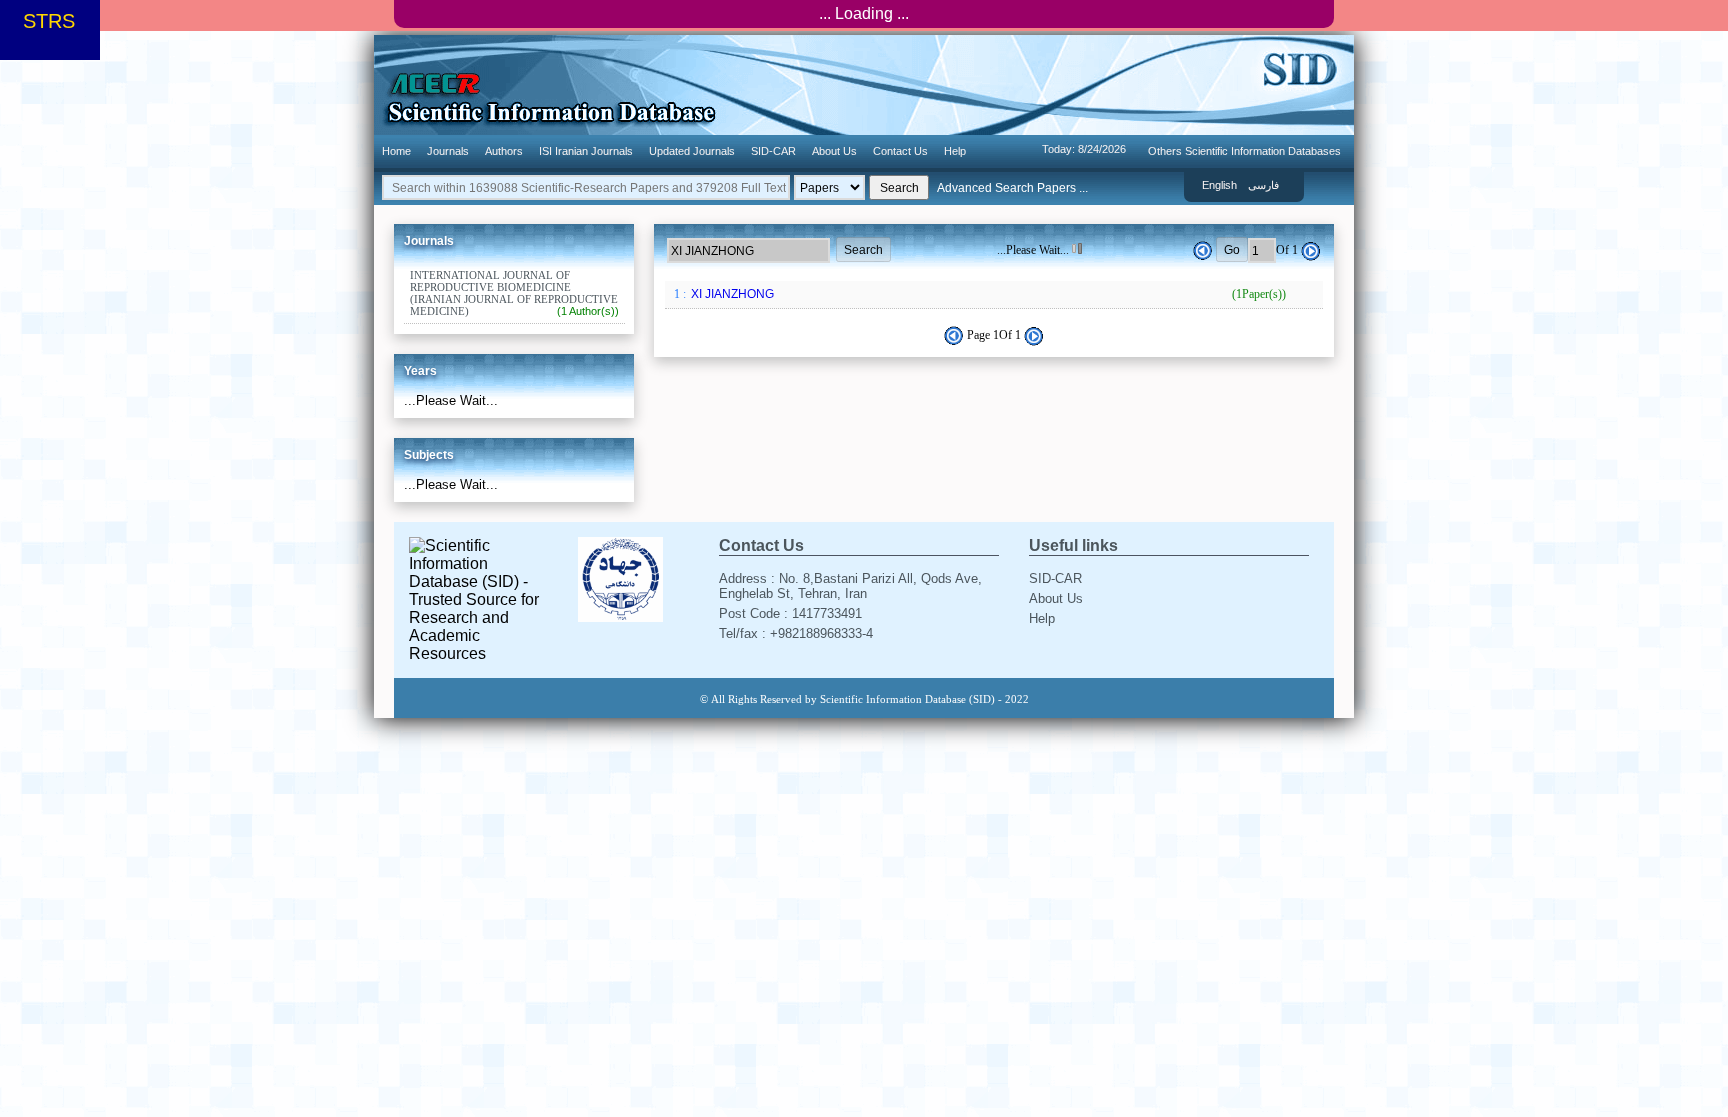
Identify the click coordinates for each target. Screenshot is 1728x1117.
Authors (504, 151)
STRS (49, 21)
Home (396, 151)
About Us (834, 151)
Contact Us (900, 151)
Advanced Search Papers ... (1012, 188)
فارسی (1263, 185)
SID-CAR (773, 151)
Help (955, 151)
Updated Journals (692, 151)
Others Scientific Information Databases (1244, 151)
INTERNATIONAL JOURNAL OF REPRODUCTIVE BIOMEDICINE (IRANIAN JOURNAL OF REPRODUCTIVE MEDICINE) (514, 293)
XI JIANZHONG (987, 294)
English (1219, 185)
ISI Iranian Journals (586, 151)
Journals (448, 151)
